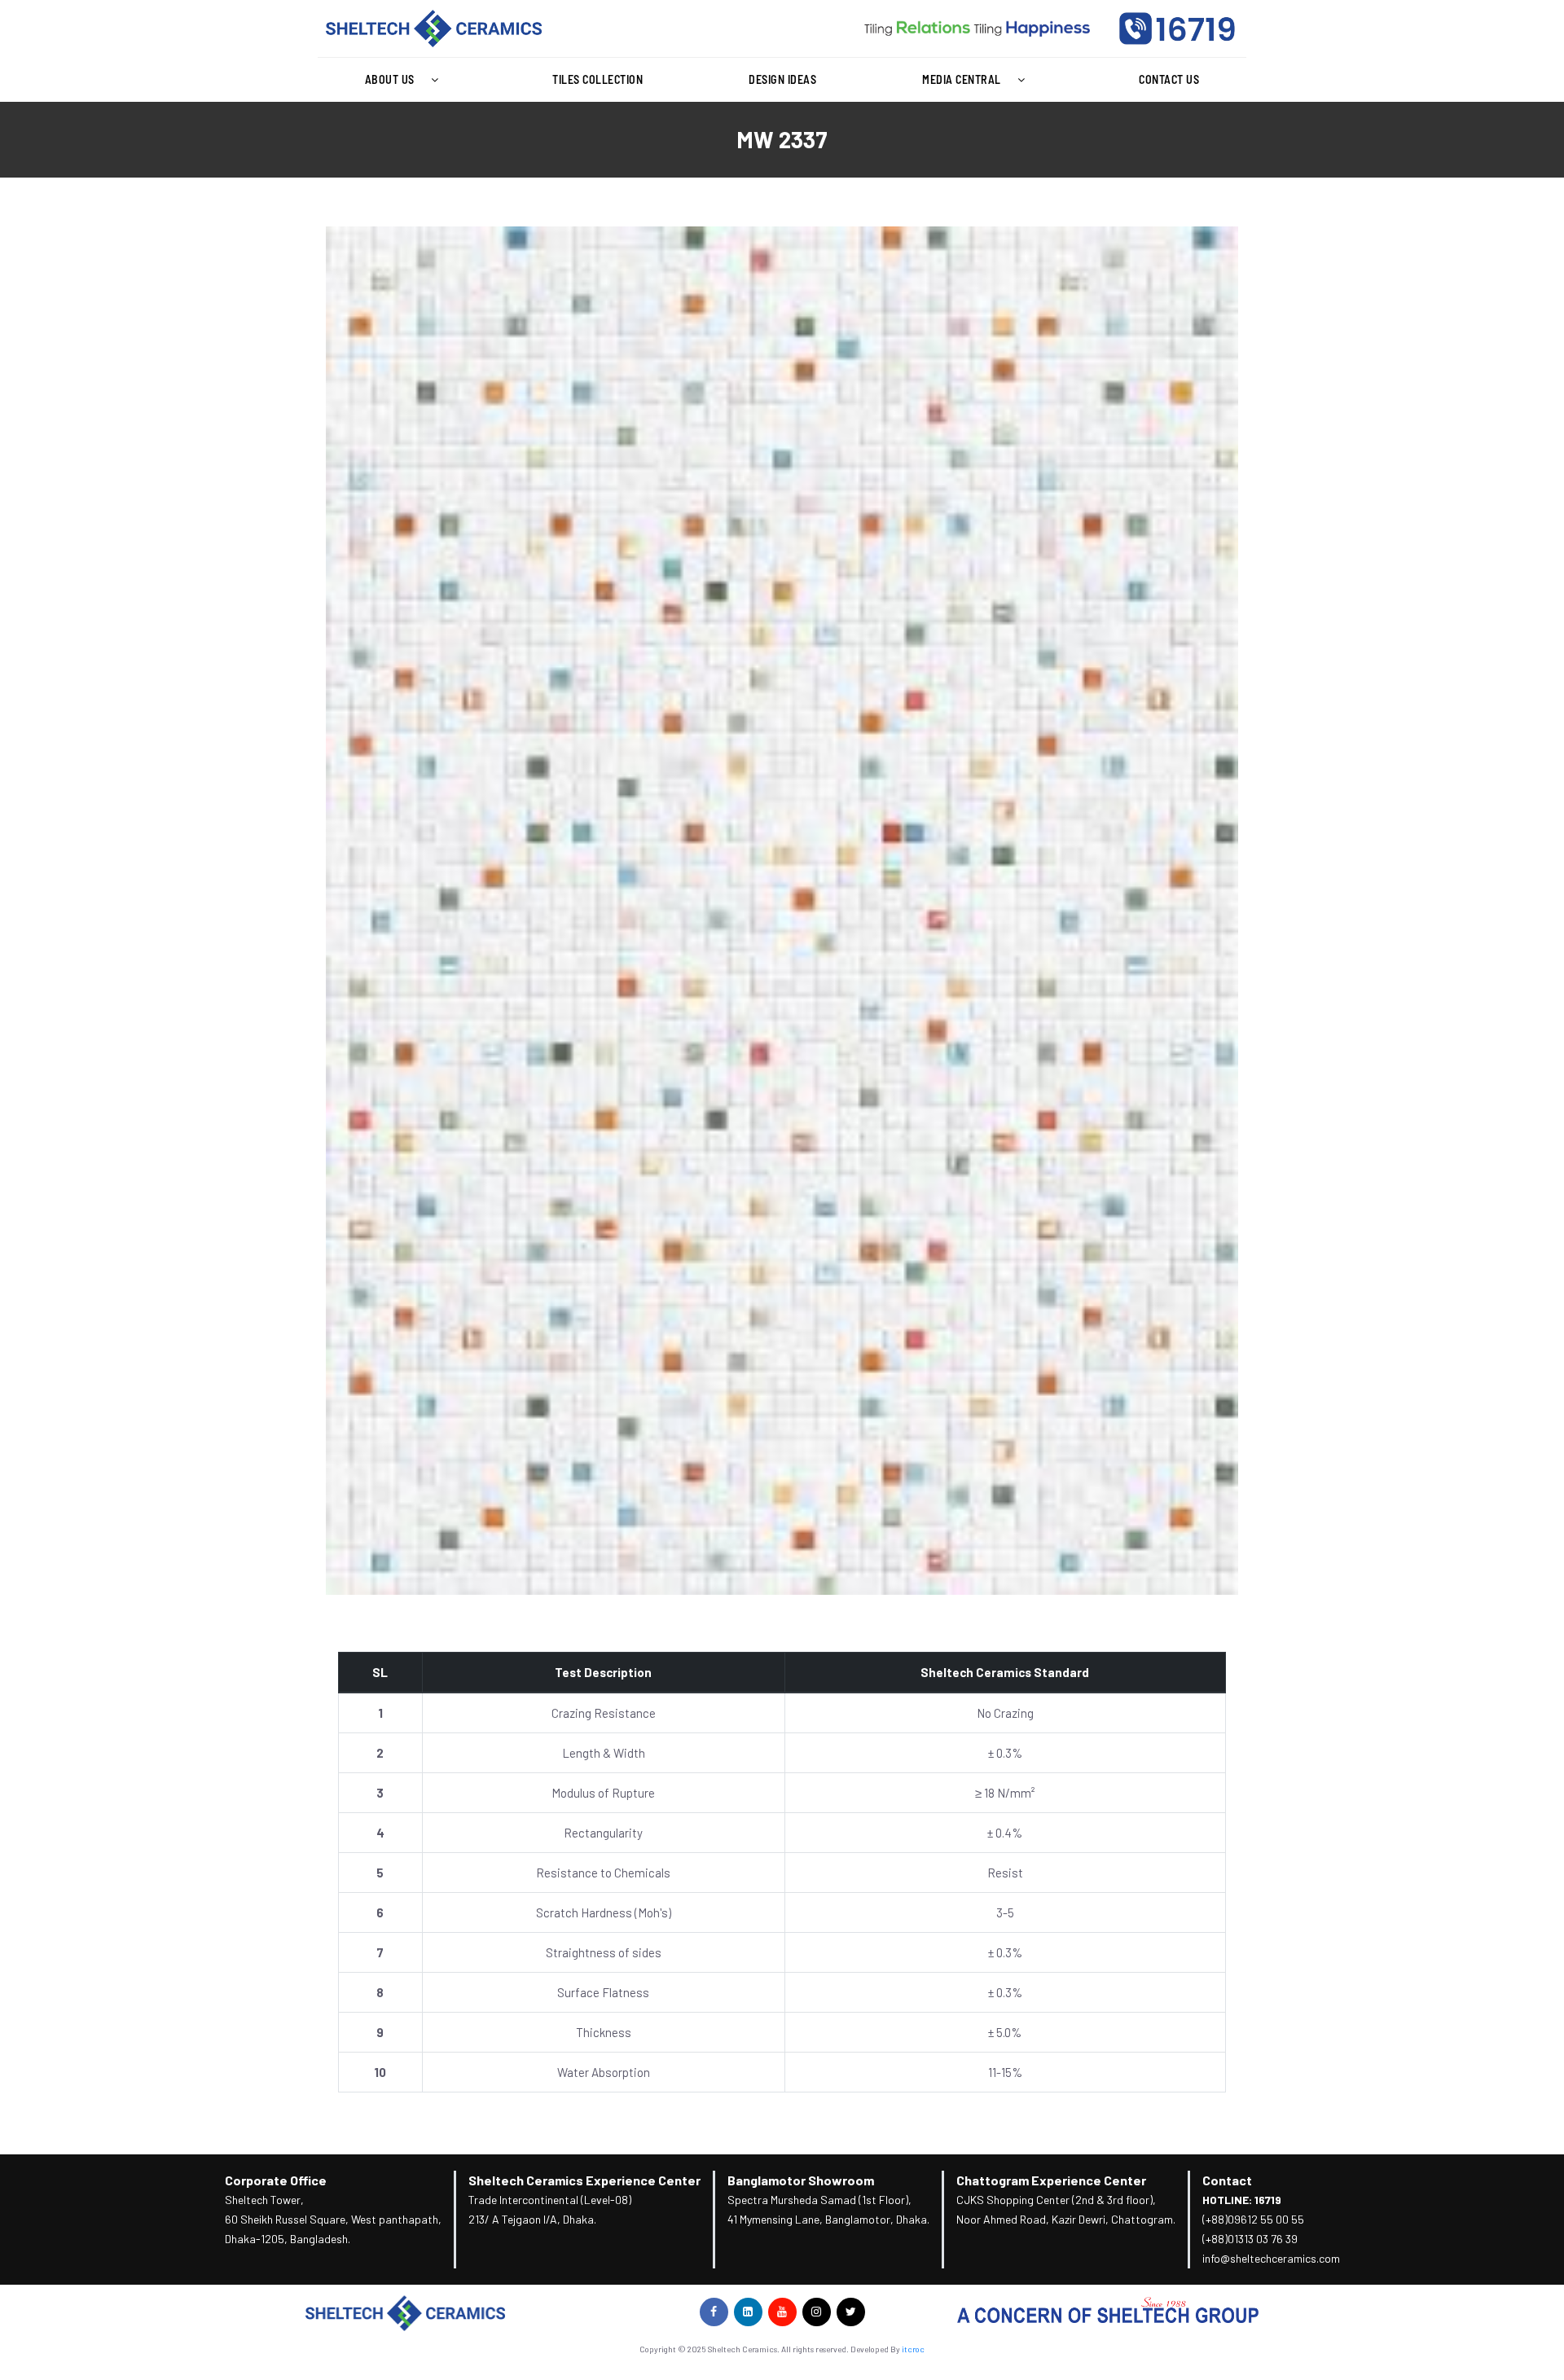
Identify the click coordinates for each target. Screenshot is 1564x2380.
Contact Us (1169, 79)
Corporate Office (276, 2180)
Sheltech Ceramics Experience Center (584, 2180)
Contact (1227, 2180)
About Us (390, 79)
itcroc (913, 2349)
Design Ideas (782, 79)
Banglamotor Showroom (801, 2180)
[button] (406, 80)
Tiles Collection (597, 79)
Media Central (962, 79)
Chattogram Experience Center (1051, 2180)
